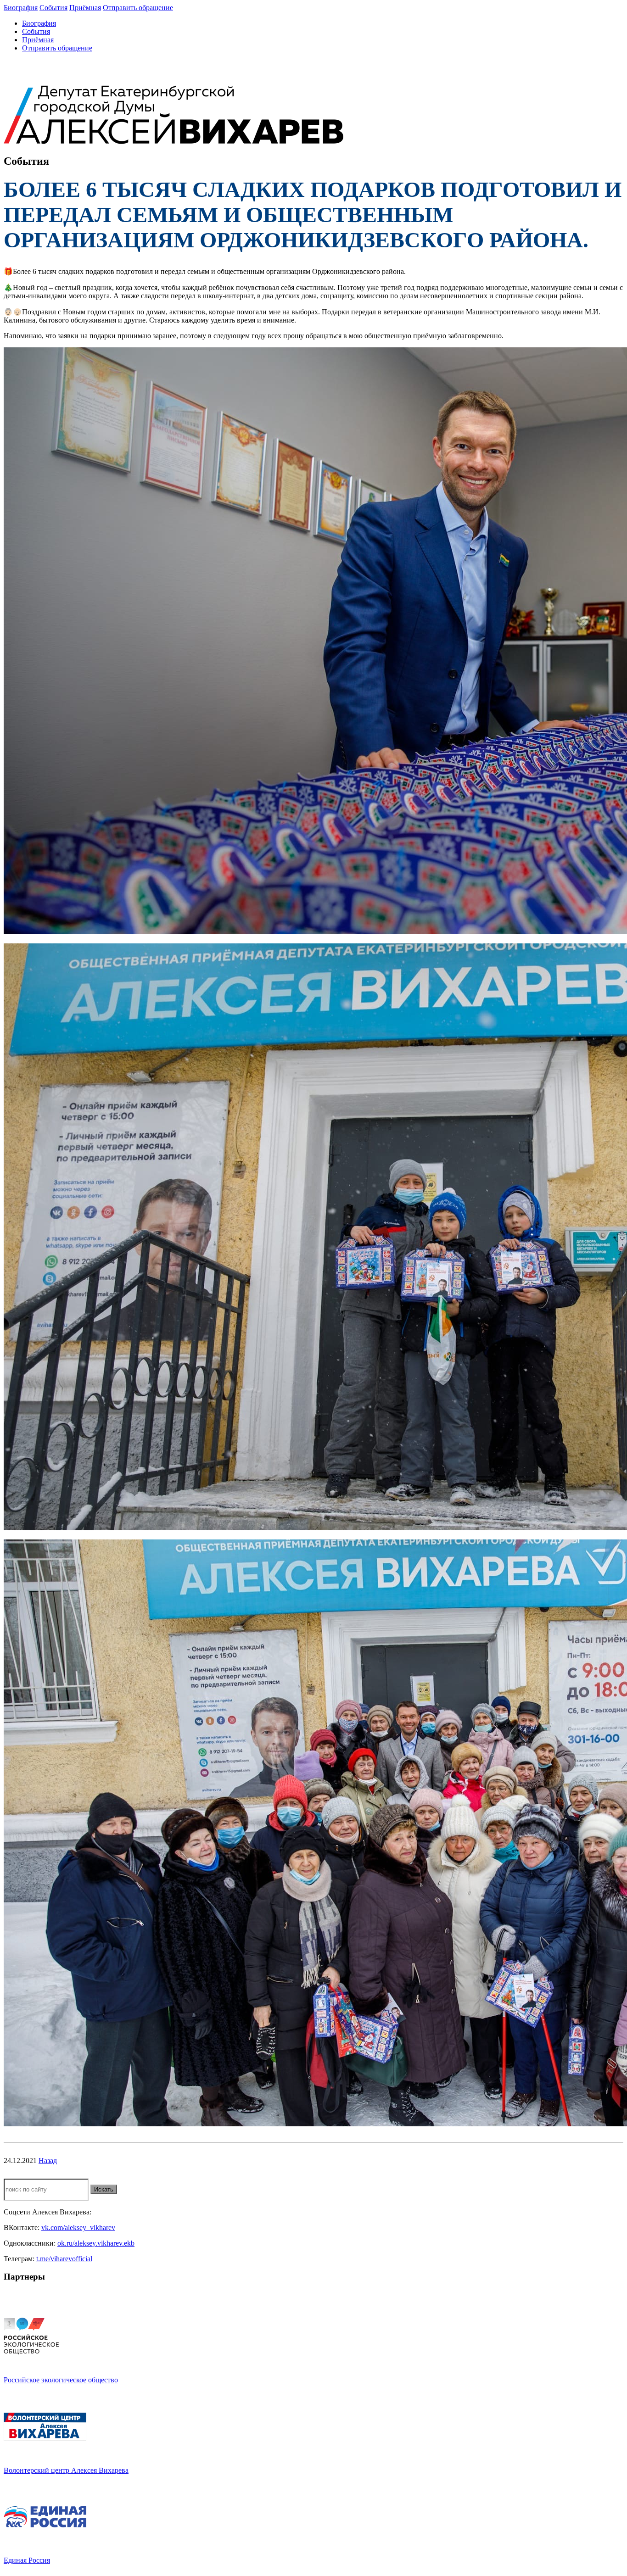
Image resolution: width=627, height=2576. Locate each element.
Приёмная (85, 8)
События (53, 8)
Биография (21, 8)
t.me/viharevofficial (64, 2259)
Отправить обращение (138, 8)
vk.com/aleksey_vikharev (78, 2228)
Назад (48, 2161)
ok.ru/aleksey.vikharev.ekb (96, 2243)
